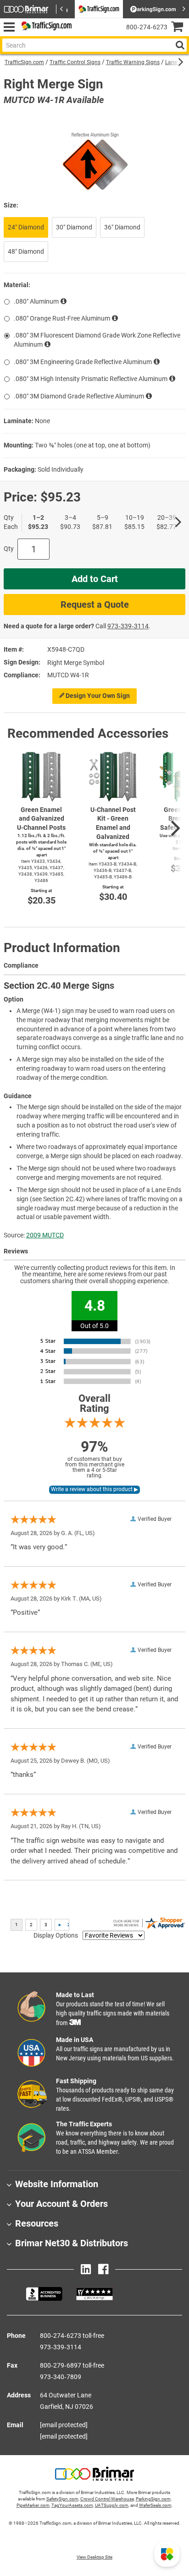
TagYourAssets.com (72, 2505)
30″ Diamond (74, 227)
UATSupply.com (112, 2505)
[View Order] (82, 35)
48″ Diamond (26, 251)
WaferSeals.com (155, 2505)
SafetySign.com (62, 2499)
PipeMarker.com (33, 2505)
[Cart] (180, 28)
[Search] (180, 45)
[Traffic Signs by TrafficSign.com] (45, 27)
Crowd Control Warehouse (107, 2499)
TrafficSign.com (24, 62)
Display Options (56, 1935)
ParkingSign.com (153, 2499)
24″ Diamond (26, 227)
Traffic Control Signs (75, 62)
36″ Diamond (122, 227)
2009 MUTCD (45, 1235)
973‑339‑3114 (128, 626)
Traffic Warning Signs (133, 62)
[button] (167, 2554)
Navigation (9, 27)
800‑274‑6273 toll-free (72, 2336)
